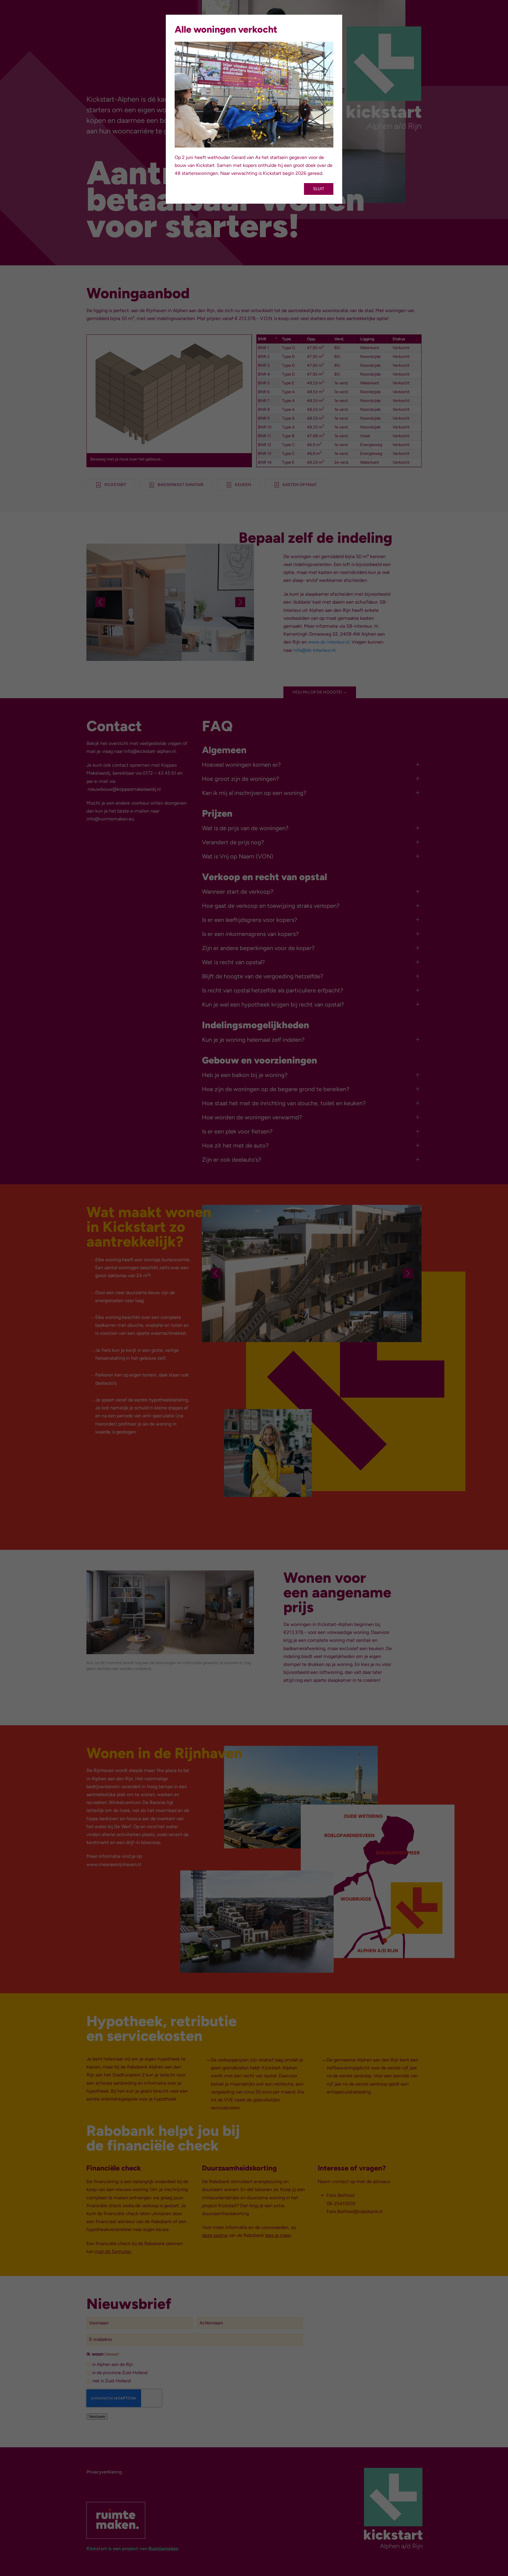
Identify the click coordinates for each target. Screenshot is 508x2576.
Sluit (319, 189)
